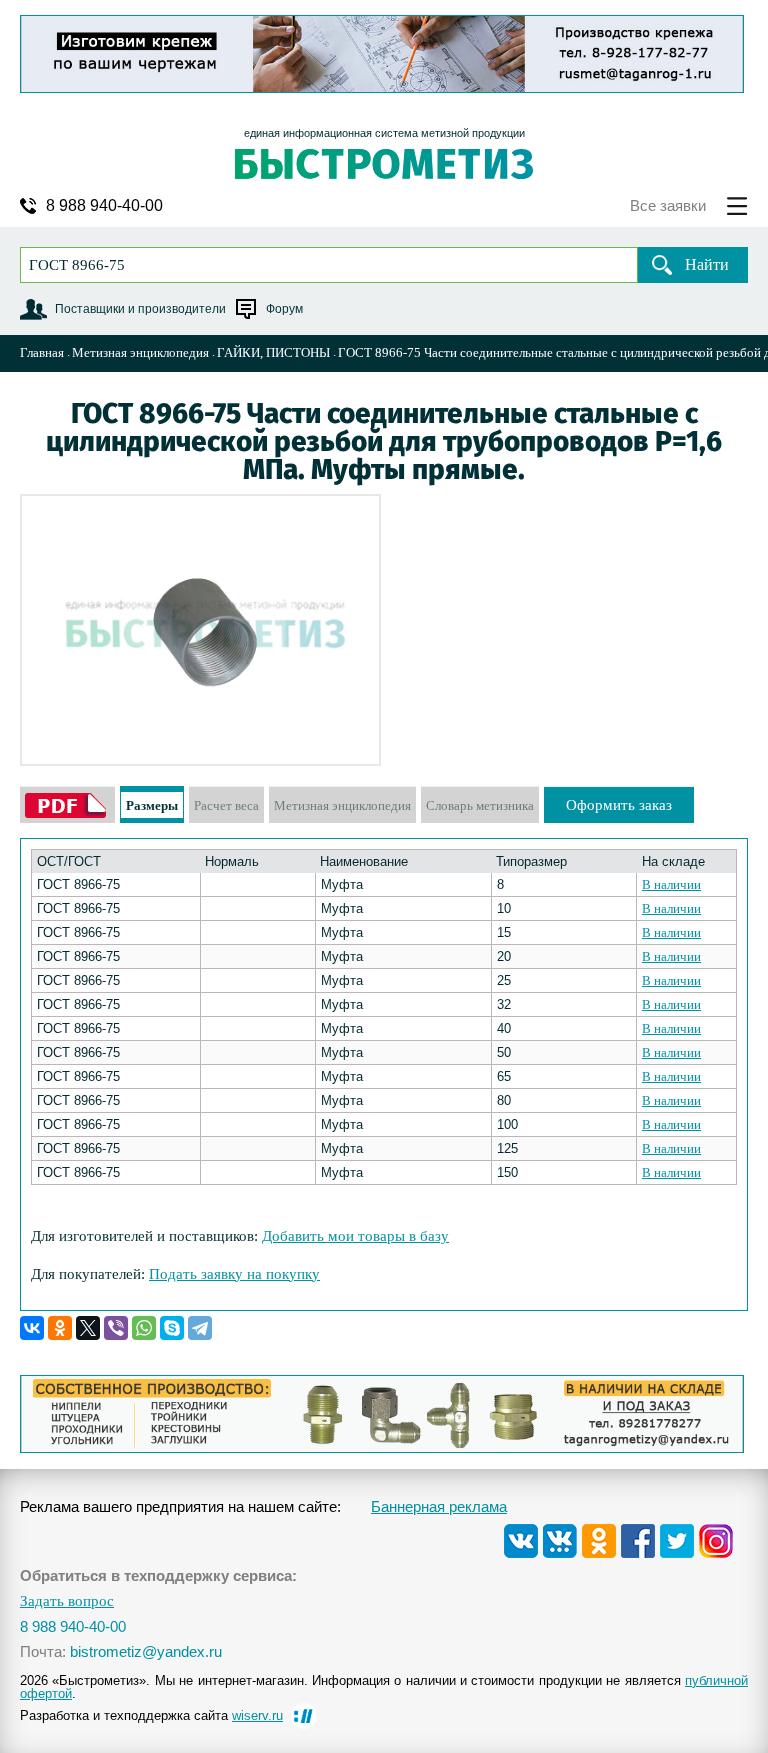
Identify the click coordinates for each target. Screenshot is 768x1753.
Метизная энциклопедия (140, 352)
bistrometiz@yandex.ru (146, 1651)
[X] (88, 1328)
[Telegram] (200, 1328)
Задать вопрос (67, 1601)
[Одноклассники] (60, 1328)
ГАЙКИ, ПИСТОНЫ (273, 352)
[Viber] (116, 1328)
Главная (42, 352)
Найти (707, 264)
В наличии (671, 884)
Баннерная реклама (439, 1506)
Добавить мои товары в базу (355, 1236)
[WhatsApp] (144, 1328)
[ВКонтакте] (32, 1328)
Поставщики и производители (140, 309)
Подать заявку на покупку (234, 1274)
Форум (284, 309)
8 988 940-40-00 (104, 206)
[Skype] (172, 1328)
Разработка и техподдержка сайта (151, 1715)
